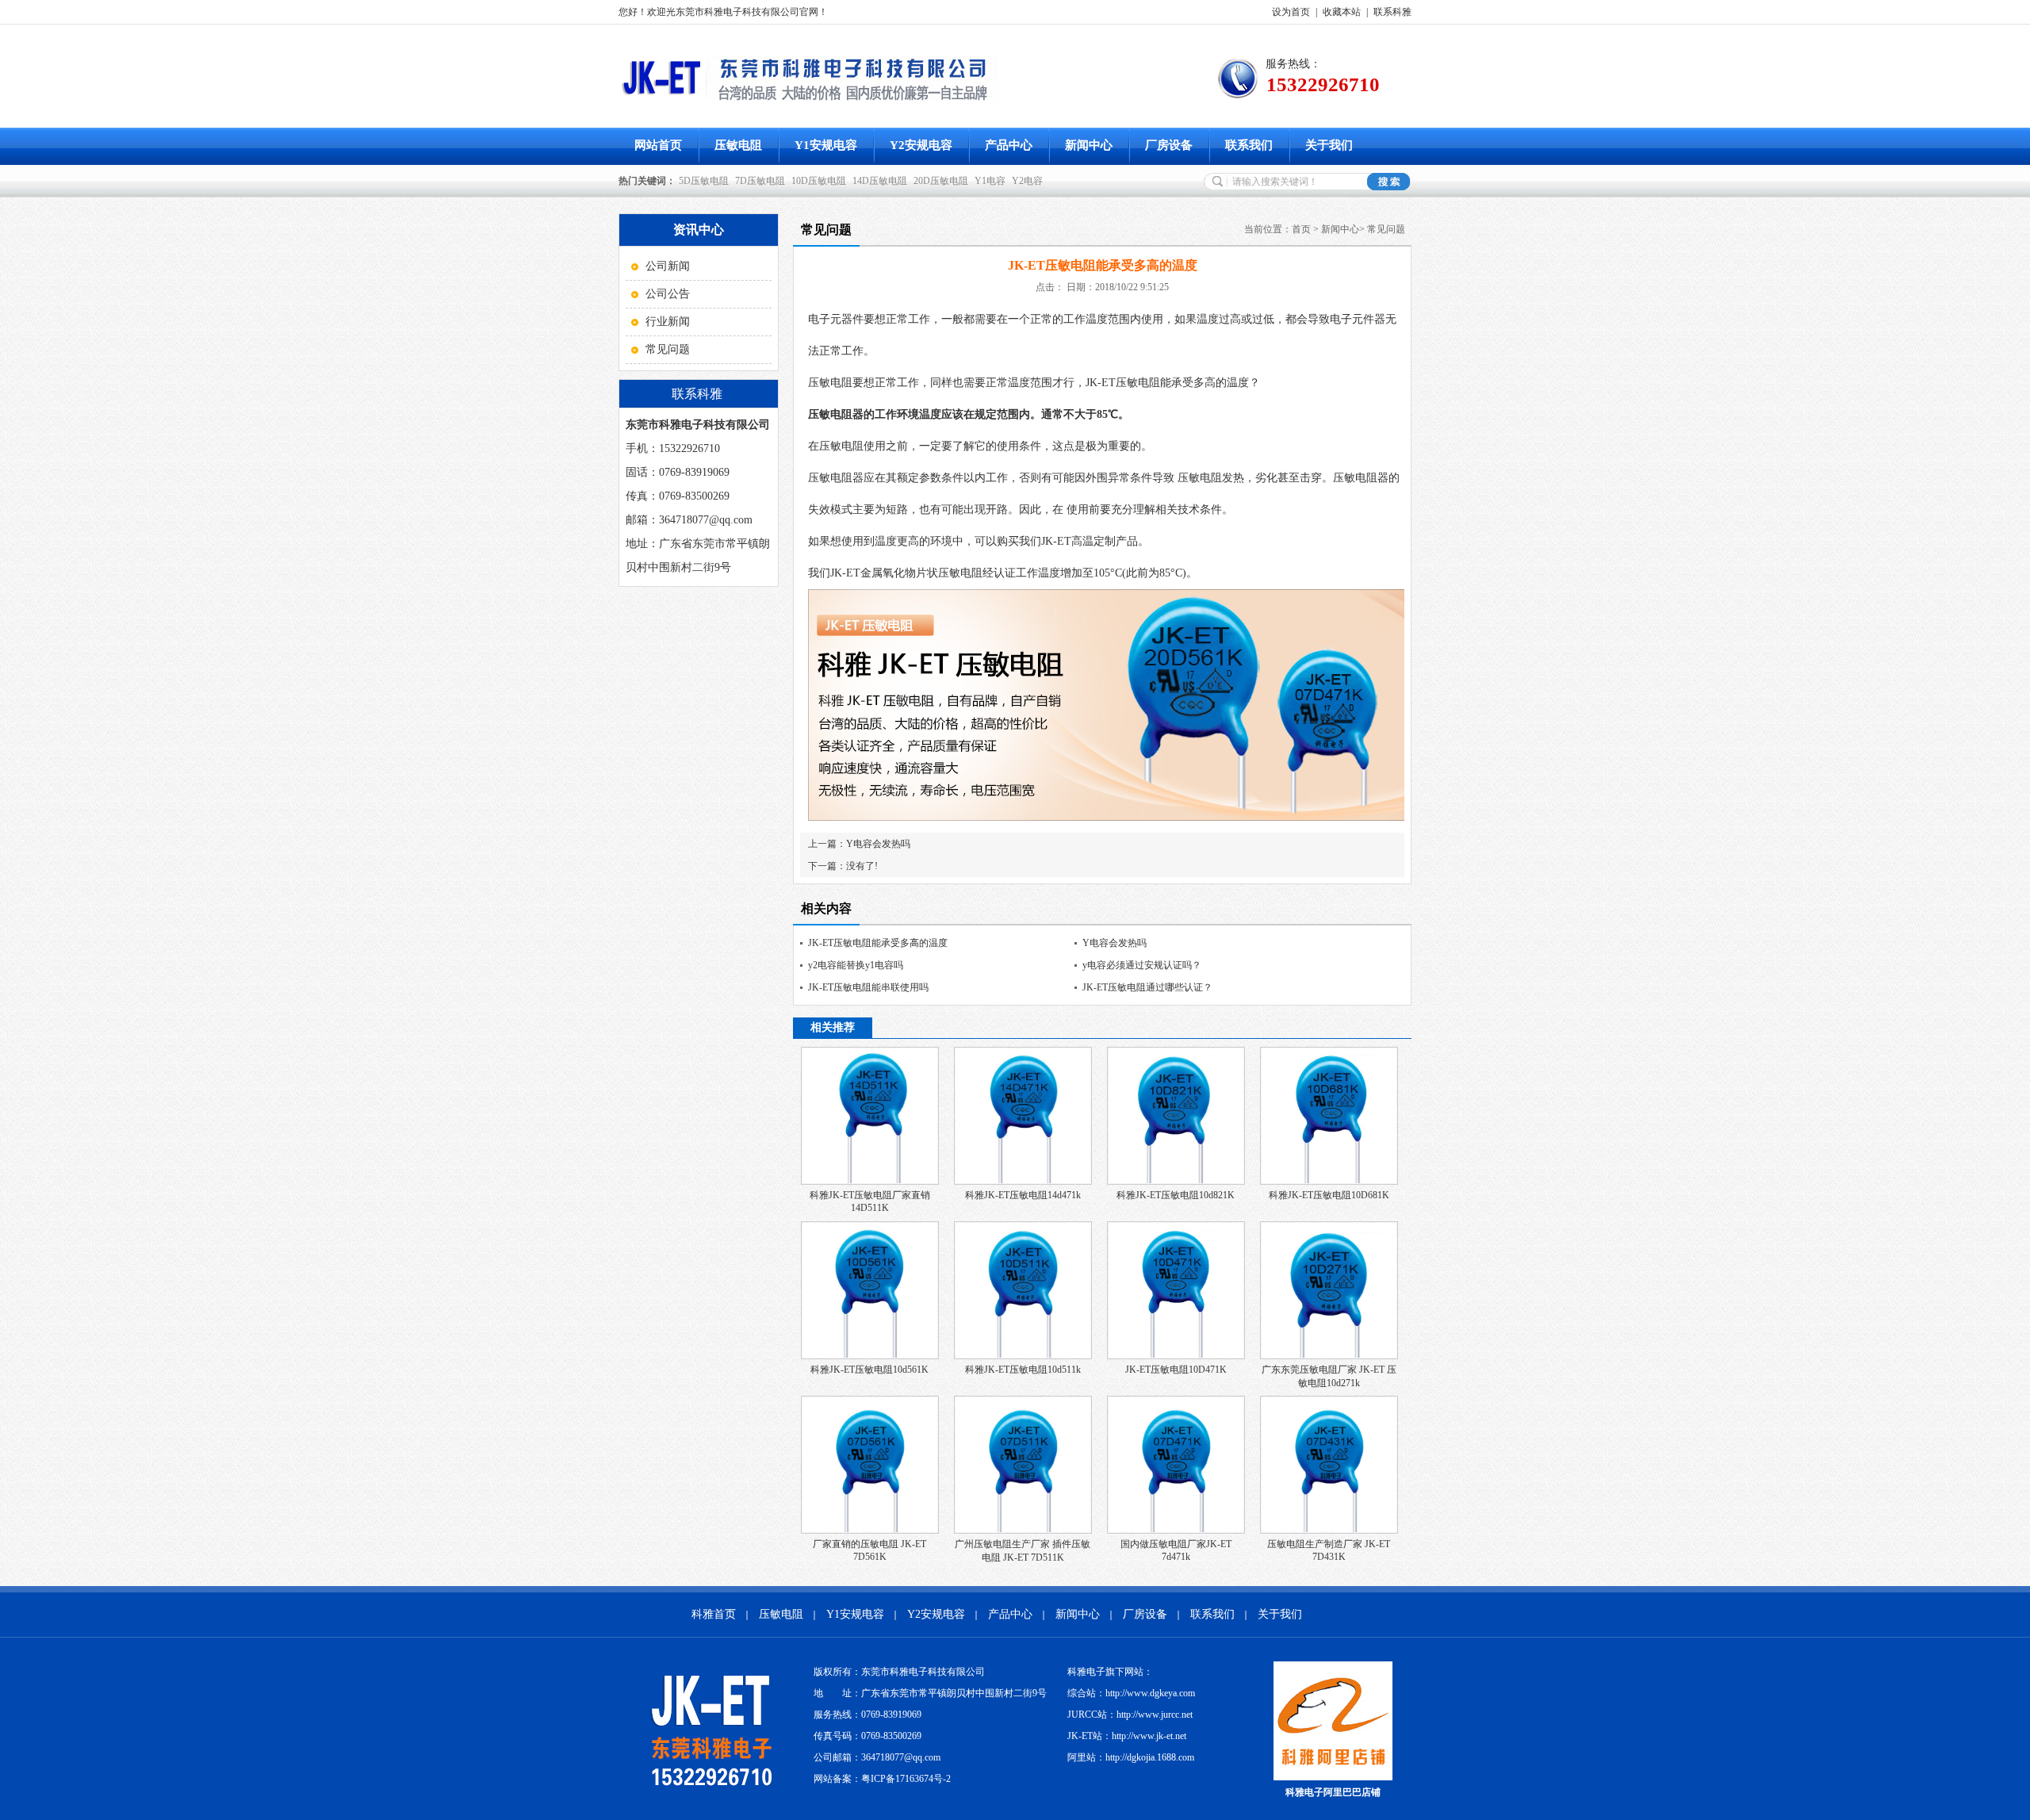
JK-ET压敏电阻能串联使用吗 (868, 987)
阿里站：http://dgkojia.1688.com (1131, 1757)
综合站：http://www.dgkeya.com (1131, 1693)
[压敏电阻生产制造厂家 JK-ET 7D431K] (1329, 1531)
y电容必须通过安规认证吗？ (1142, 965)
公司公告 (668, 294)
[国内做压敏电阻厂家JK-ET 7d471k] (1176, 1531)
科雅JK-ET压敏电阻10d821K (1176, 1195)
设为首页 (1291, 12)
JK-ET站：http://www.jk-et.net (1127, 1736)
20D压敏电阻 (941, 181)
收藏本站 (1342, 12)
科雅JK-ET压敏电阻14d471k (1023, 1195)
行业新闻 (668, 322)
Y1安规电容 (826, 145)
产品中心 (1009, 145)
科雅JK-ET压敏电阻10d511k (1023, 1370)
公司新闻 (668, 266)
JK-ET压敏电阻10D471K (1176, 1370)
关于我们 (1329, 145)
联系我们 (1249, 145)
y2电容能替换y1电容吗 (856, 965)
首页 (1301, 229)
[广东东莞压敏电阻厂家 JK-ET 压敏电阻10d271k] (1329, 1356)
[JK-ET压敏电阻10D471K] (1176, 1356)
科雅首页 (714, 1614)
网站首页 (658, 145)
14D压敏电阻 (880, 181)
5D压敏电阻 (704, 181)
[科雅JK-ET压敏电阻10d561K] (870, 1356)
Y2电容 (1027, 181)
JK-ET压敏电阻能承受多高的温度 (878, 943)
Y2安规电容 (921, 145)
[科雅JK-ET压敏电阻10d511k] (1023, 1356)
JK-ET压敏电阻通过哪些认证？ (1147, 987)
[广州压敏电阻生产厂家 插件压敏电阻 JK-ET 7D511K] (1023, 1531)
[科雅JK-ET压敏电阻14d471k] (1023, 1182)
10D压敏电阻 (819, 181)
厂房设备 (1169, 145)
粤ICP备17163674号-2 (906, 1779)
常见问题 (668, 349)
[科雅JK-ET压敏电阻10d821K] (1176, 1182)
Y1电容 (990, 181)
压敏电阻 (738, 145)
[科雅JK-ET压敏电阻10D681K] (1329, 1182)
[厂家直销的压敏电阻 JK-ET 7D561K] (870, 1531)
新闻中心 (1089, 145)
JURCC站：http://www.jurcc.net (1130, 1715)
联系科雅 (1392, 12)
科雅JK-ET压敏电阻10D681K (1329, 1195)
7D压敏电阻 (760, 181)
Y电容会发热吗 (878, 844)
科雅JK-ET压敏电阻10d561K (869, 1370)
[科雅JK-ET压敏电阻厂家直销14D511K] (870, 1182)
